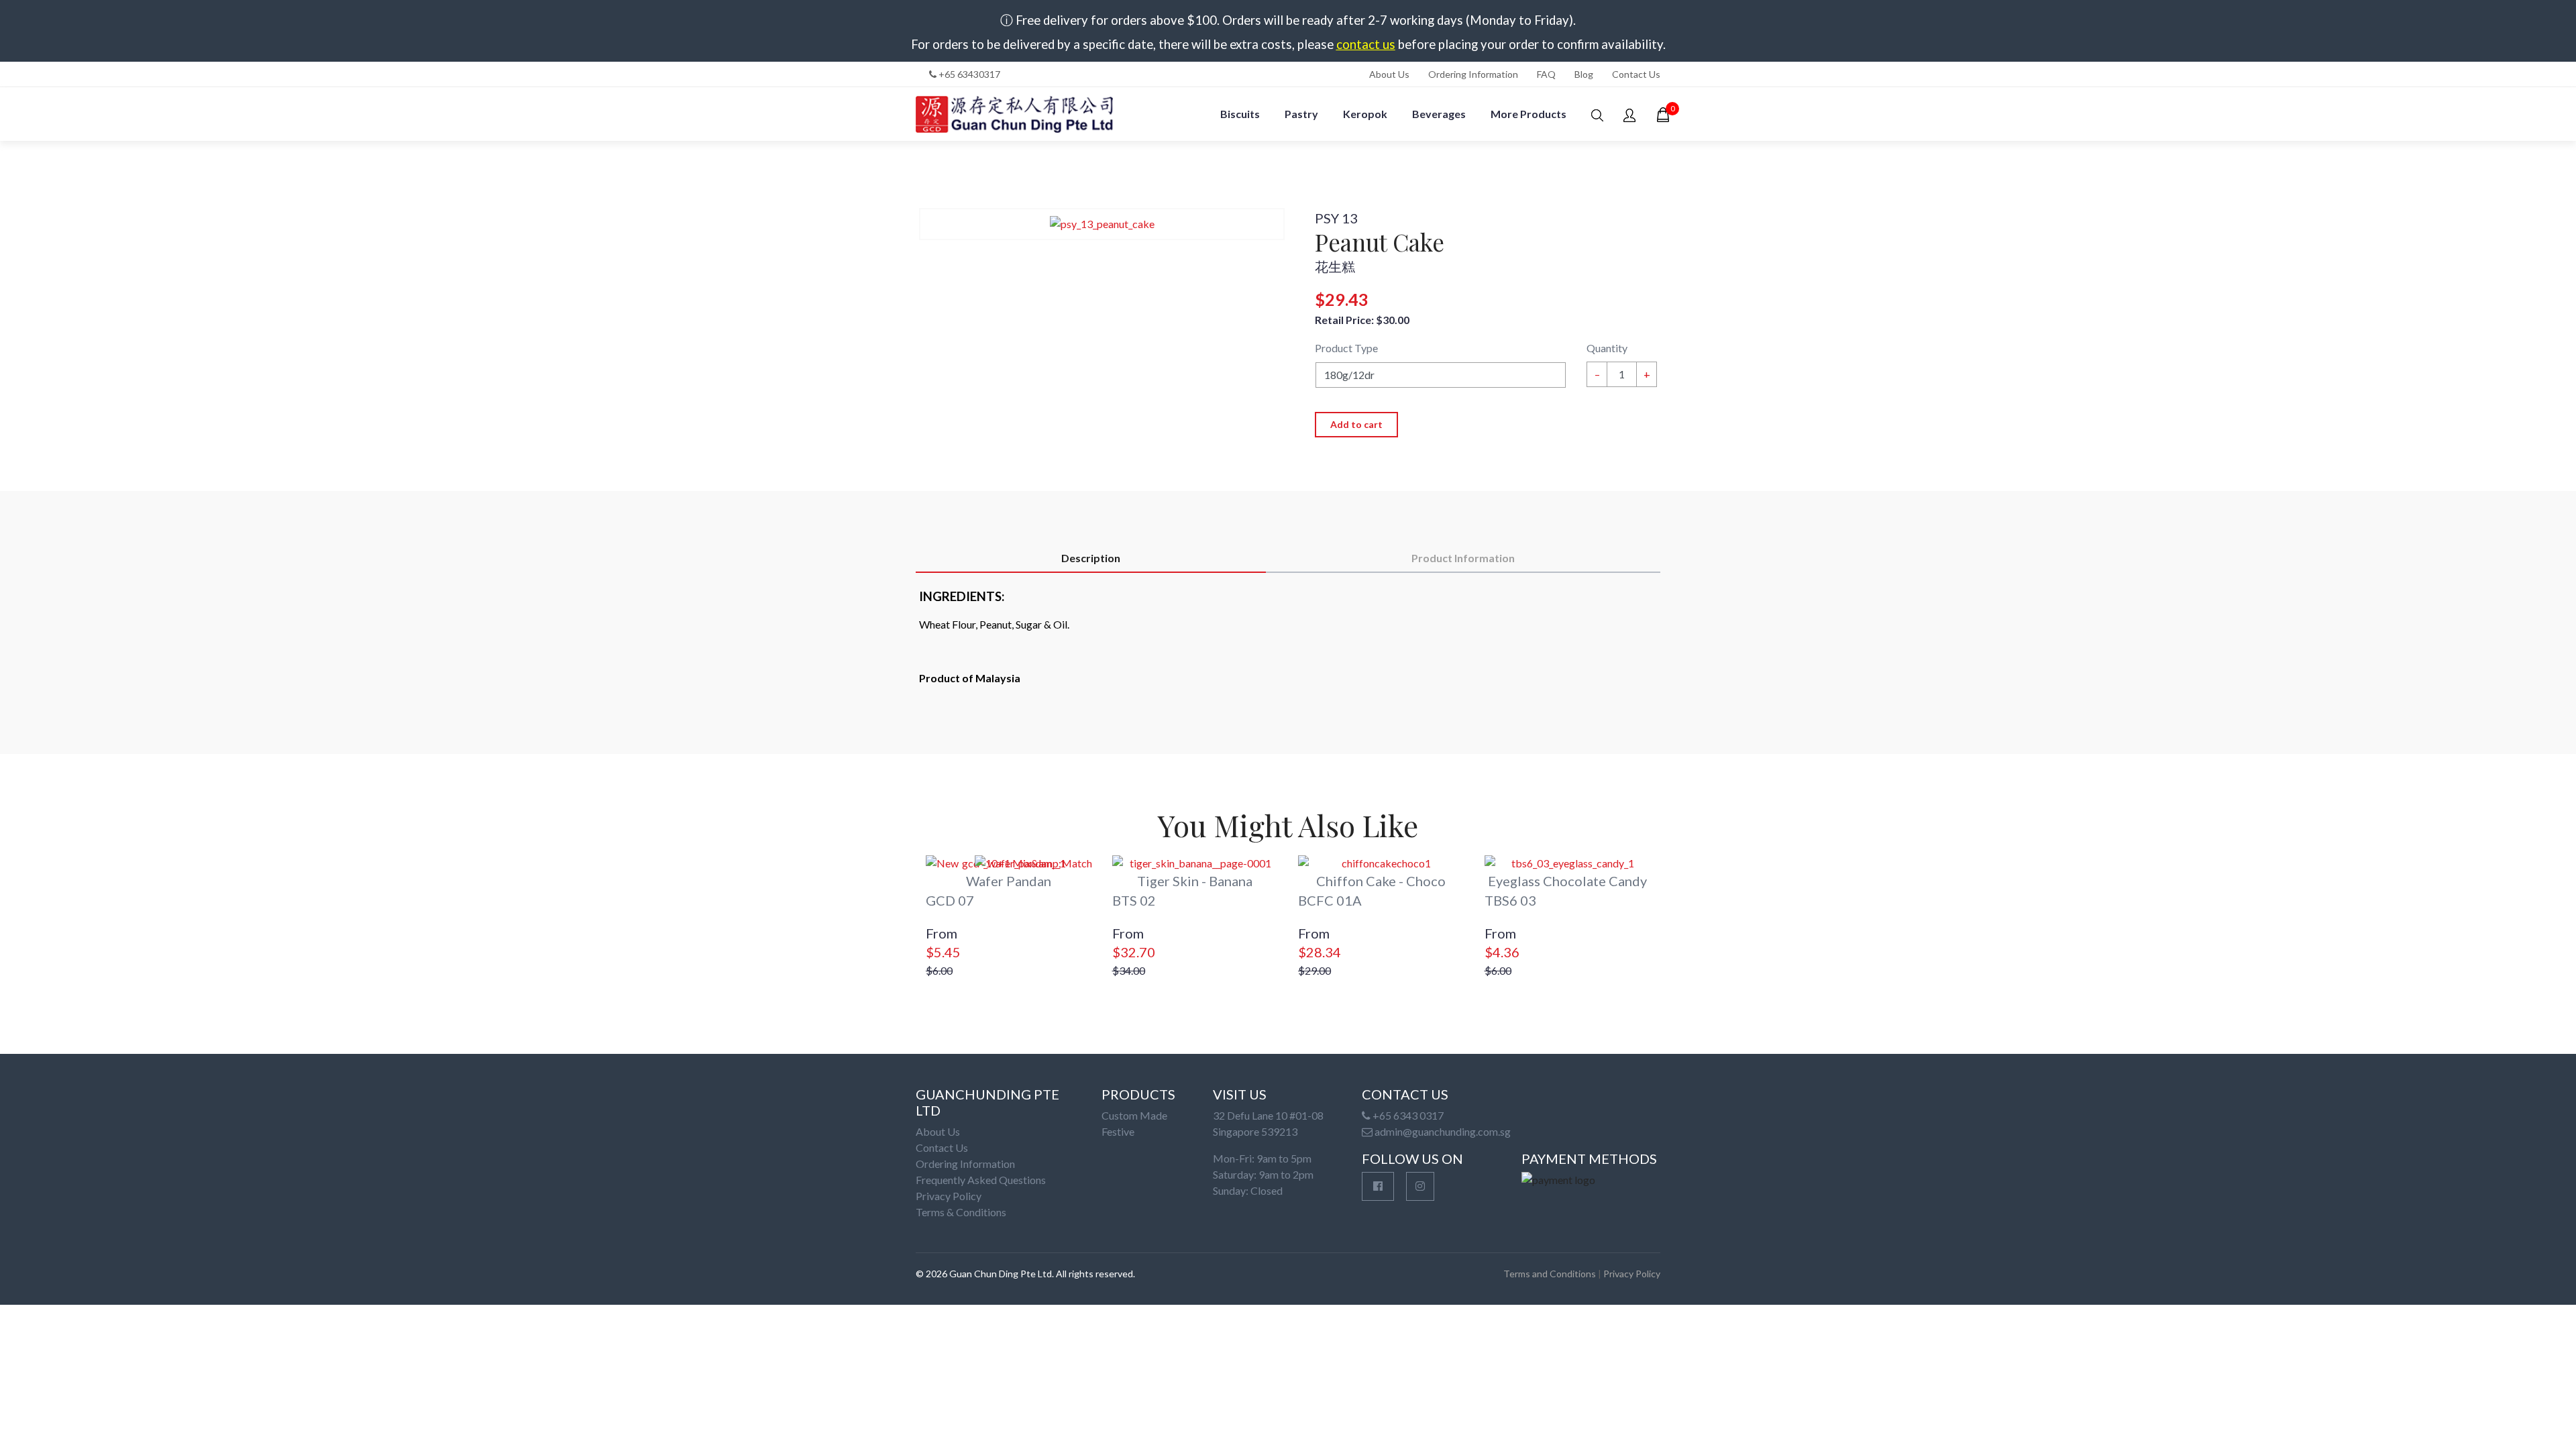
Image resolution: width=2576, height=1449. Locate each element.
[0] (1663, 115)
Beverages (1439, 114)
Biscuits (1240, 114)
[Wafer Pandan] (1009, 863)
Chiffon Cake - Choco (1381, 881)
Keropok (1365, 114)
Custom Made (1134, 1115)
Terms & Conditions (961, 1212)
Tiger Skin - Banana (1195, 881)
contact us (1366, 44)
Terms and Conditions (1550, 1274)
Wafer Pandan (1009, 881)
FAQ (1546, 74)
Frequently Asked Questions (981, 1180)
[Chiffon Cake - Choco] (1381, 863)
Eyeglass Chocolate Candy (1567, 881)
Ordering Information (1473, 74)
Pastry (1301, 114)
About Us (1389, 74)
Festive (1118, 1131)
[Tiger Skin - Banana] (1195, 863)
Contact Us (1636, 74)
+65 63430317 (968, 74)
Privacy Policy (949, 1196)
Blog (1584, 74)
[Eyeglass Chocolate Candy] (1568, 863)
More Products (1528, 114)
